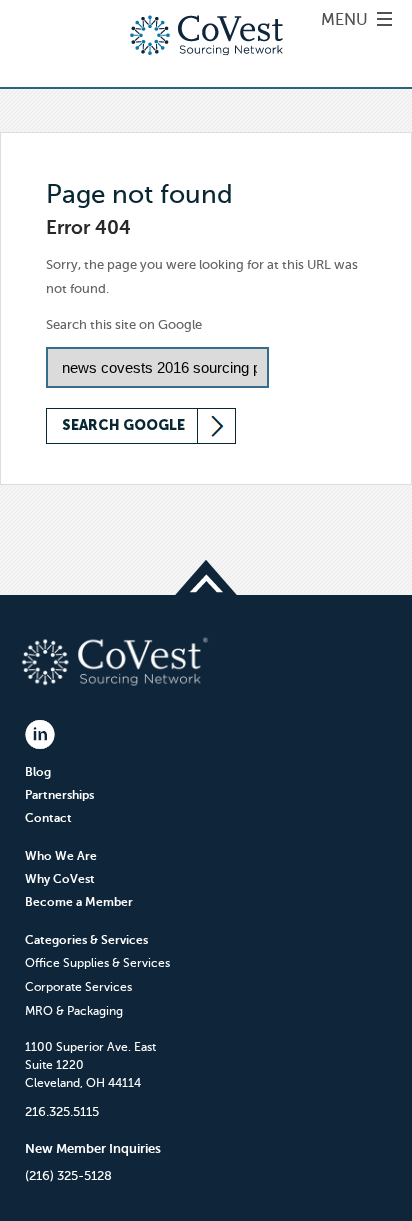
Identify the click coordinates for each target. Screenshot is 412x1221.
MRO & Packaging (74, 1011)
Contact (48, 818)
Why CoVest (60, 879)
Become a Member (79, 902)
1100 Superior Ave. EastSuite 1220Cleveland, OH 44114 (90, 1065)
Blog (38, 772)
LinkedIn (40, 734)
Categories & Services (86, 940)
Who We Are (61, 856)
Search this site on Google (124, 324)
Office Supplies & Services (97, 963)
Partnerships (59, 795)
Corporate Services (78, 987)
